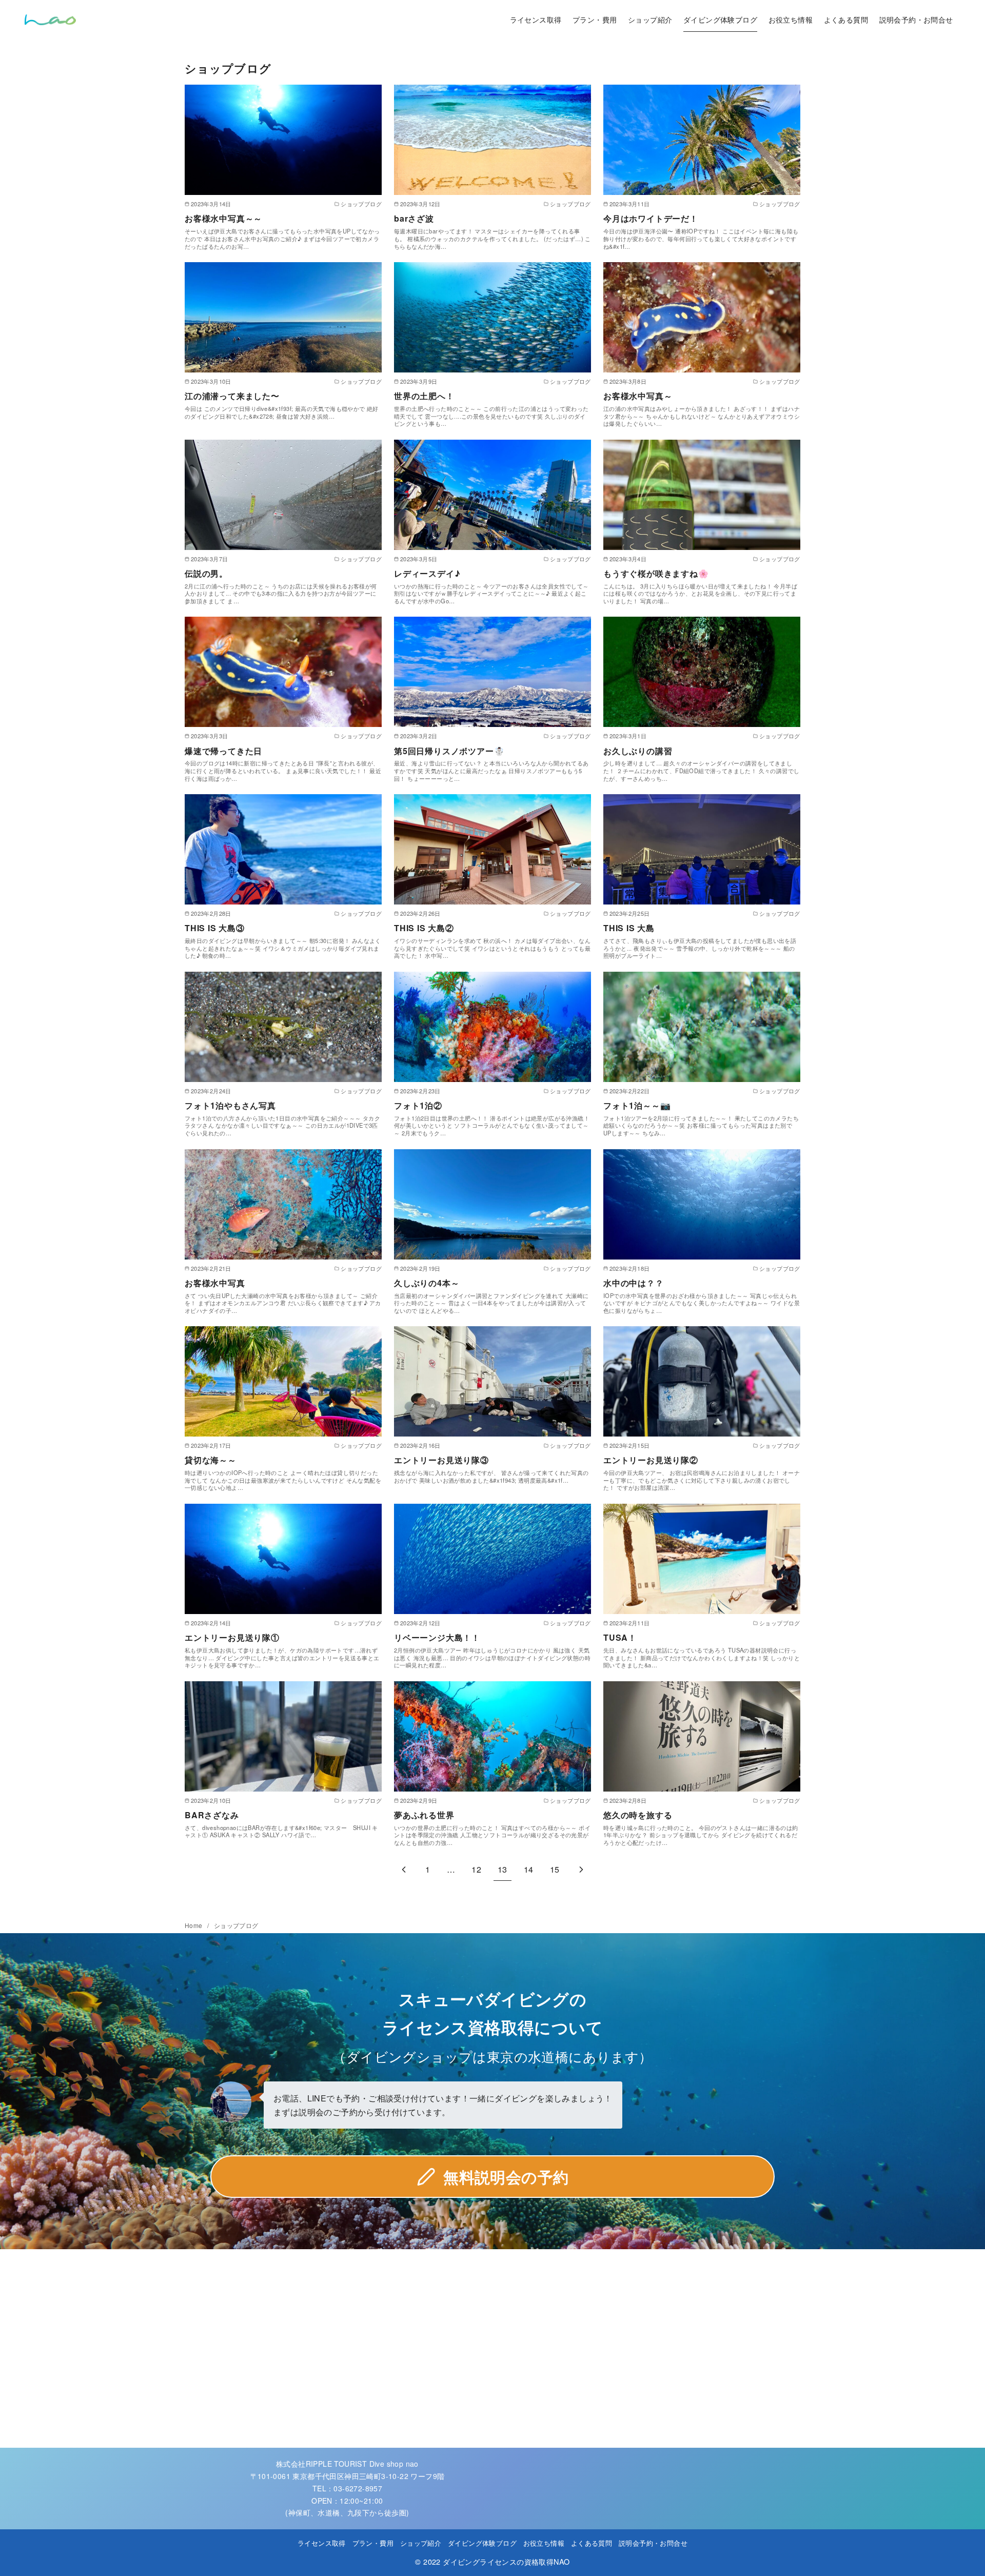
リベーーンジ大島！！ (437, 1637)
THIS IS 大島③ (215, 928)
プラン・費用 (595, 19)
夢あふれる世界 (424, 1815)
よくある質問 (846, 19)
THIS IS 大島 (629, 928)
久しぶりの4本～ (427, 1283)
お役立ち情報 (791, 19)
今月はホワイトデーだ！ (651, 218)
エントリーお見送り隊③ (441, 1460)
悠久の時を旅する (638, 1815)
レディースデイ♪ (427, 573)
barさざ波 (414, 218)
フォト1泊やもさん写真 (230, 1105)
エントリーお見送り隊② (651, 1460)
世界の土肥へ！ (424, 396)
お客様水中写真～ (638, 396)
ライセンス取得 (536, 19)
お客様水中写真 (215, 1283)
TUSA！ (620, 1637)
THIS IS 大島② (424, 928)
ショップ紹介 (650, 19)
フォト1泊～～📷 (637, 1105)
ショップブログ (236, 1925)
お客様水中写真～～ (223, 218)
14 (529, 1869)
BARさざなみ (212, 1815)
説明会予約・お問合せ (916, 19)
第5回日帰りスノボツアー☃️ (449, 751)
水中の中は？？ (634, 1283)
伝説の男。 (206, 573)
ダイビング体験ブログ (720, 19)
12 (476, 1869)
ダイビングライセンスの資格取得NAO (506, 2561)
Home (194, 1925)
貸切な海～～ (211, 1460)
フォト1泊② (418, 1105)
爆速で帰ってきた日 (223, 751)
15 (555, 1869)
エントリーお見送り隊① (232, 1637)
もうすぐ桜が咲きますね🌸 (656, 573)
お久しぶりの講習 (638, 751)
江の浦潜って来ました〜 (232, 396)
